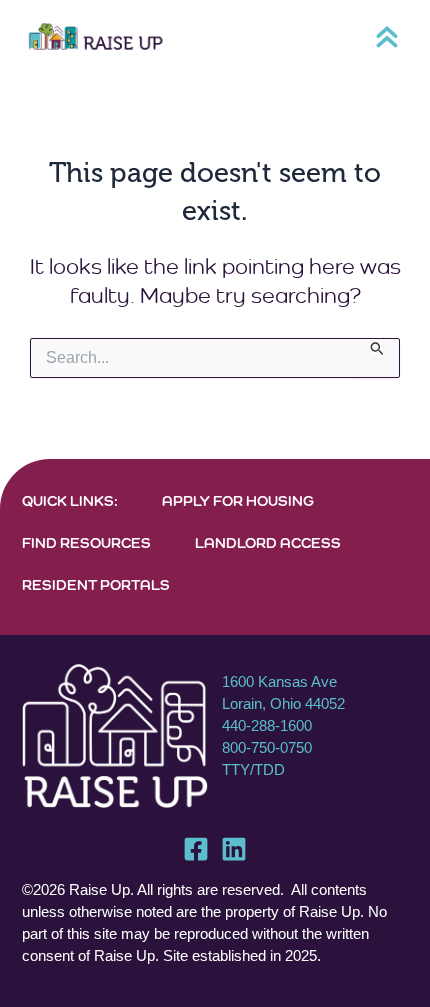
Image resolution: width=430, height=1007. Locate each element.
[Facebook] (196, 849)
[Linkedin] (234, 849)
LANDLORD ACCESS (268, 542)
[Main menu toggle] (387, 37)
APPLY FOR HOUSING (238, 500)
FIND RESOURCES (86, 542)
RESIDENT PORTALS (96, 584)
